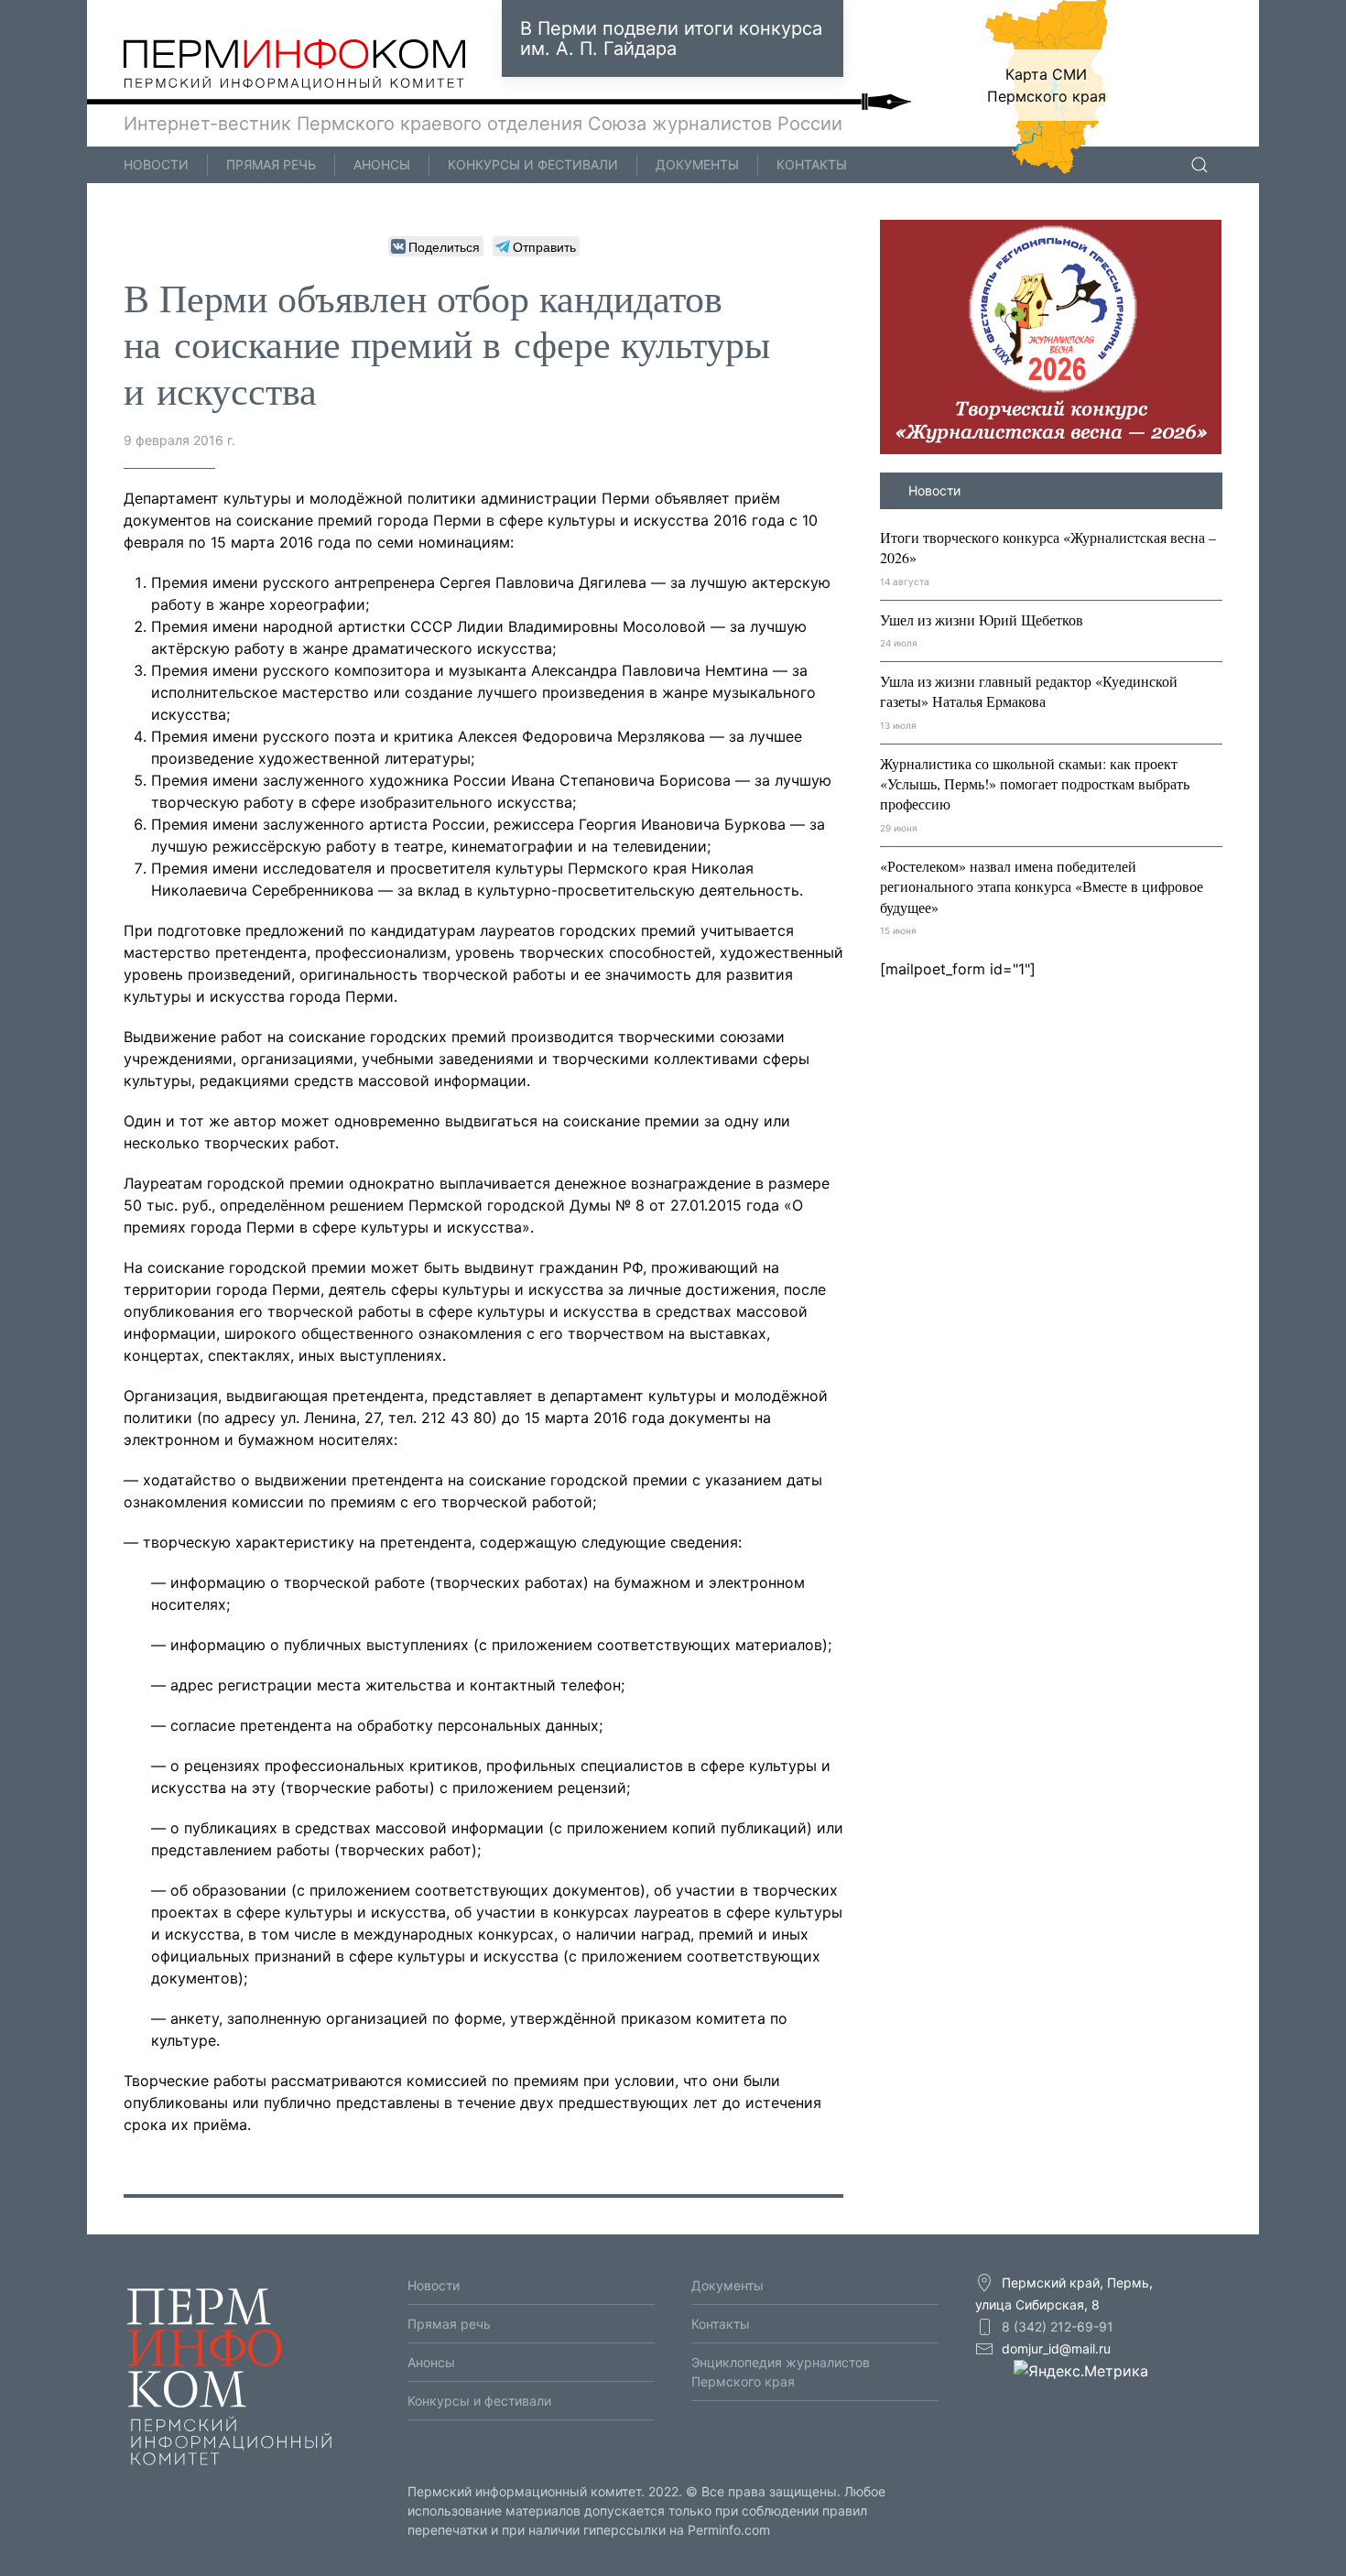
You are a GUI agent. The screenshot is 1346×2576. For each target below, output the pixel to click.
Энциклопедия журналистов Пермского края (781, 2372)
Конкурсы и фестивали (533, 164)
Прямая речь (271, 164)
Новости (156, 164)
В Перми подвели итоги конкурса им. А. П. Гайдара (671, 38)
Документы (697, 164)
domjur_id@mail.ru (1056, 2348)
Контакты (812, 164)
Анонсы (382, 164)
